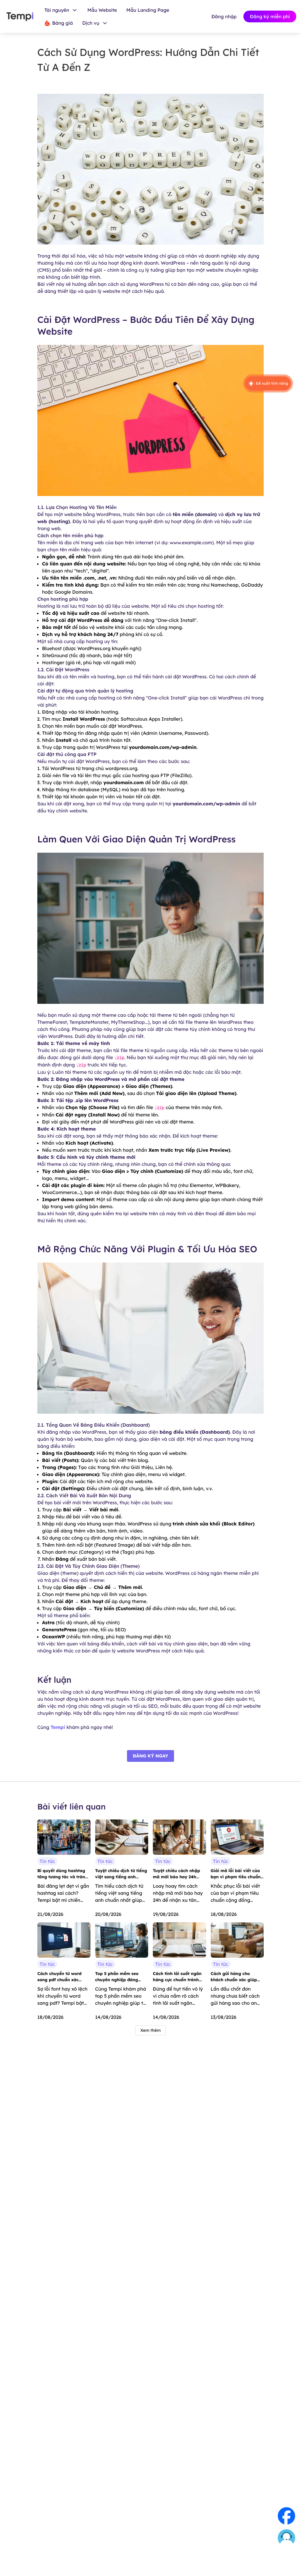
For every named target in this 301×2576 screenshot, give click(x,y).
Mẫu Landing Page (148, 10)
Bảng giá (62, 23)
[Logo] (20, 17)
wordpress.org (121, 768)
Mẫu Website (102, 10)
